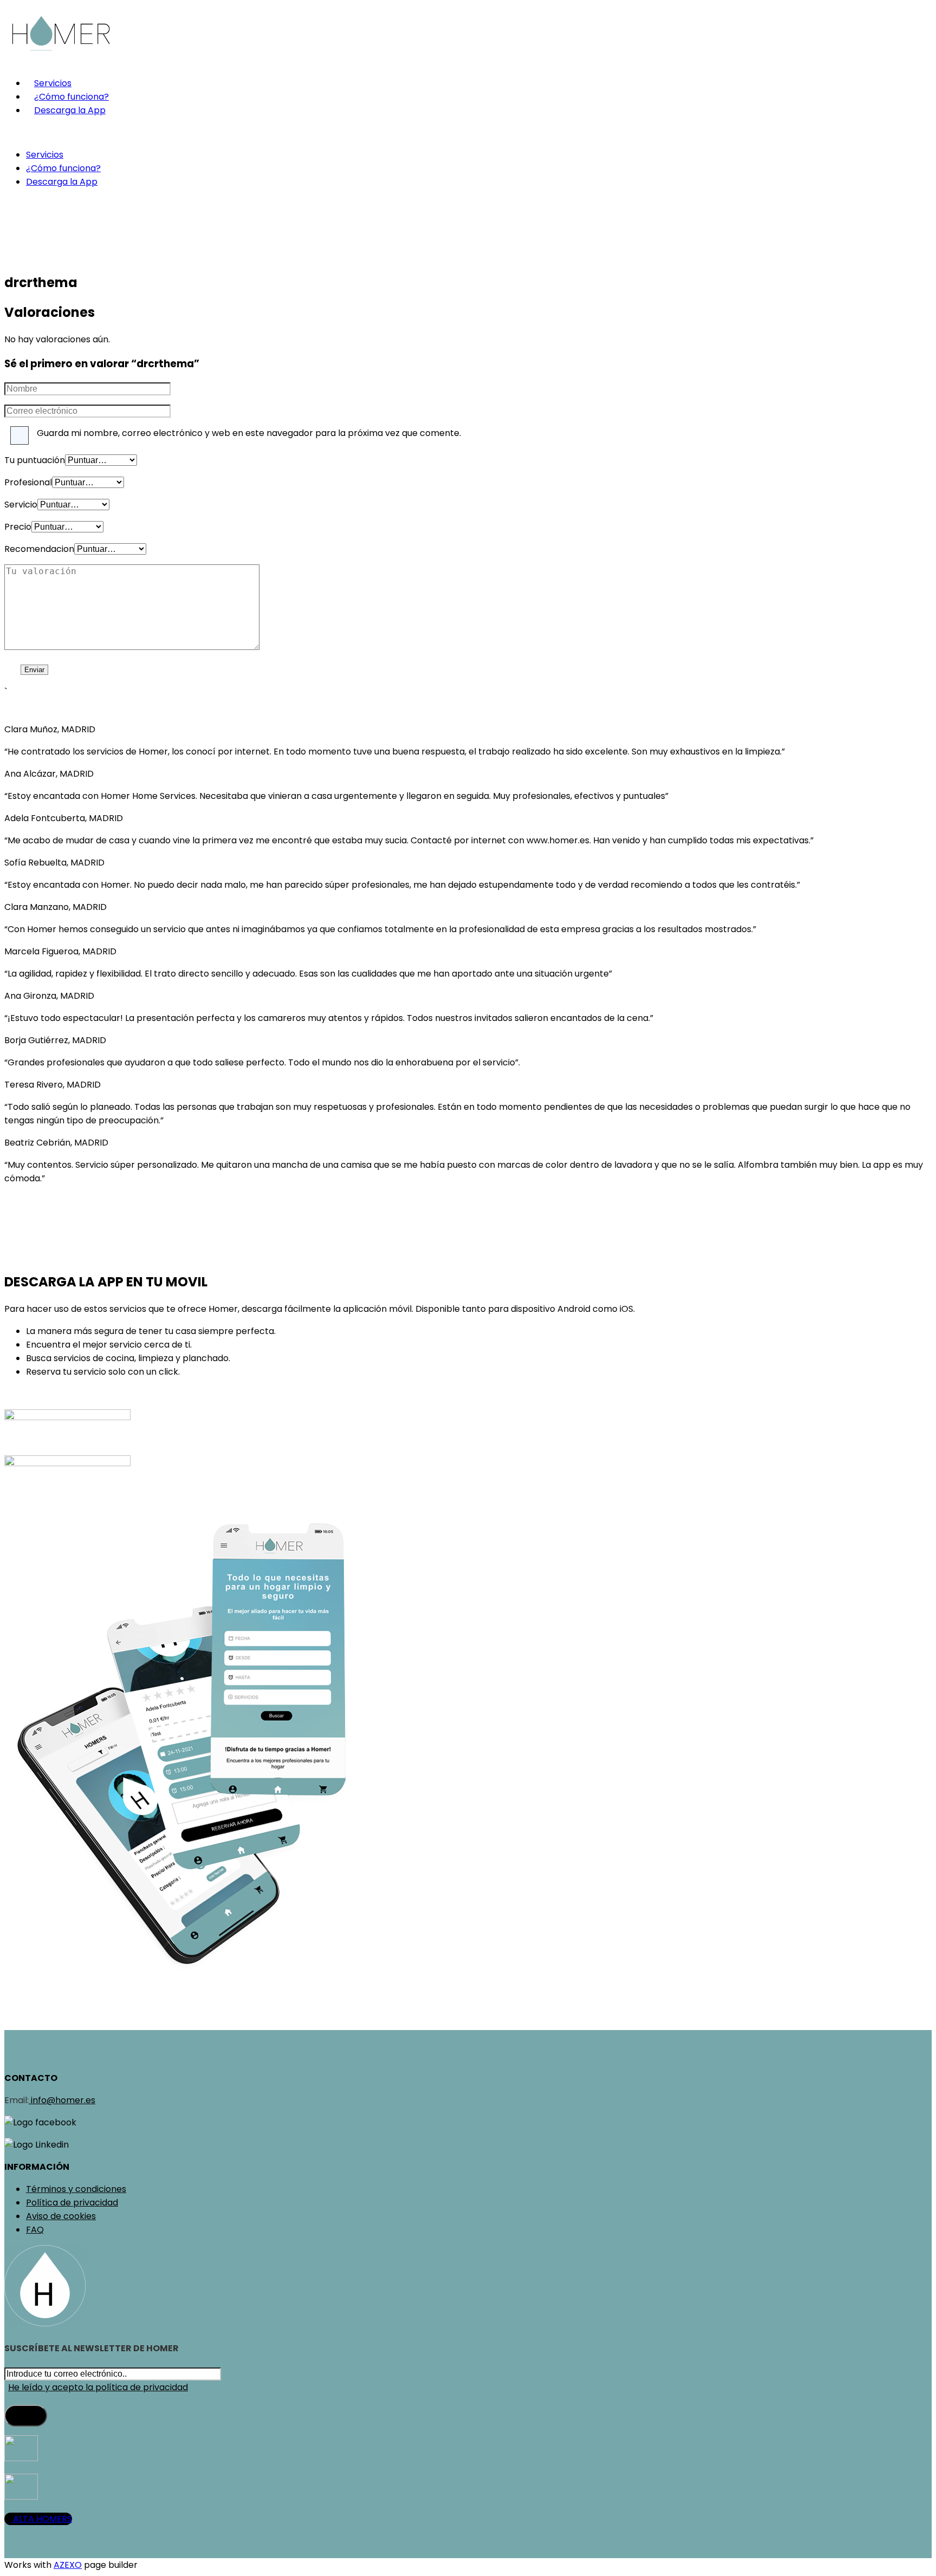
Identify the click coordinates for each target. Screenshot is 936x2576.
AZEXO (68, 2565)
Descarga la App (70, 110)
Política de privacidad (72, 2203)
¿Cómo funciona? (71, 97)
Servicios (53, 83)
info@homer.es (62, 2100)
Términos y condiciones (76, 2189)
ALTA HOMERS (41, 2519)
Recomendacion (39, 549)
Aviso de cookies (61, 2216)
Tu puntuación (35, 460)
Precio (18, 527)
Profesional (28, 482)
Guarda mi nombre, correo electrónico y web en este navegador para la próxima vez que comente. (249, 433)
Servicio (21, 505)
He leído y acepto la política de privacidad (98, 2387)
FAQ (35, 2230)
